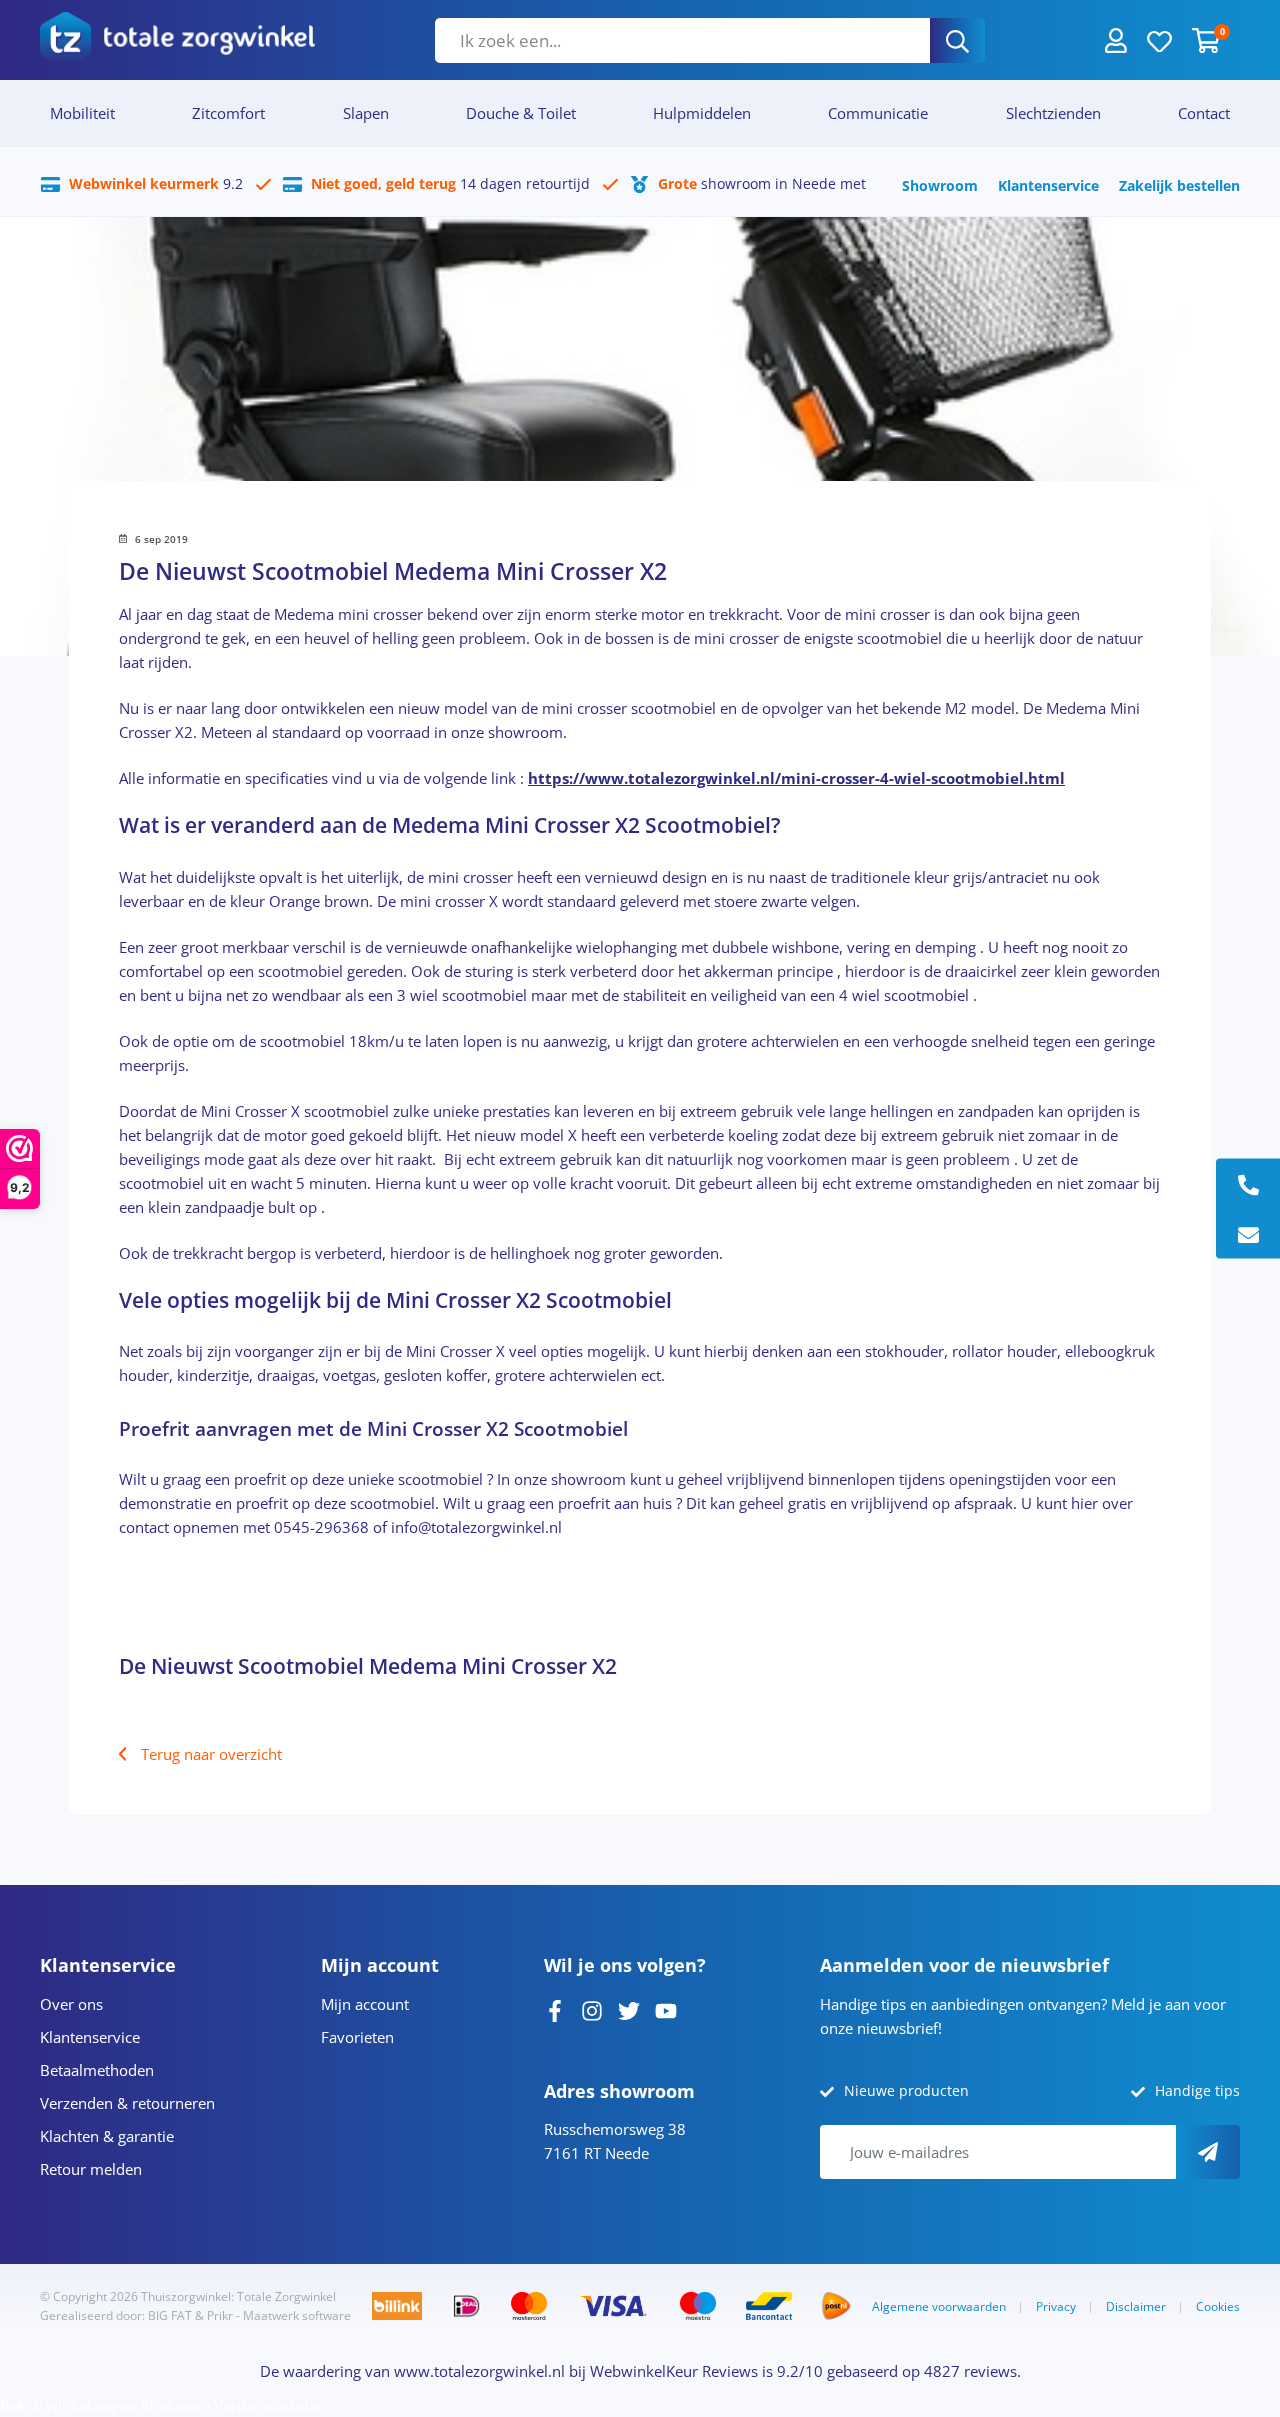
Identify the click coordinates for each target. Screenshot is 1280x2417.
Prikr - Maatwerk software (279, 2315)
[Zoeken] (957, 40)
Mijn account (365, 2004)
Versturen (1208, 2152)
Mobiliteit (82, 113)
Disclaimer (1136, 2306)
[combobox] (682, 40)
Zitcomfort (228, 113)
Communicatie (878, 113)
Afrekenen (175, 2405)
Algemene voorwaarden (939, 2306)
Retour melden (91, 2169)
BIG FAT (170, 2315)
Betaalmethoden (97, 2070)
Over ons (71, 2004)
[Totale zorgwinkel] (177, 39)
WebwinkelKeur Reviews (674, 2371)
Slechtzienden (1053, 113)
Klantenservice (1048, 185)
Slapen (366, 113)
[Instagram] (592, 2009)
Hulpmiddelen (702, 113)
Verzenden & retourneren (127, 2103)
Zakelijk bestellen (1179, 185)
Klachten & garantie (107, 2136)
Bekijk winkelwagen (68, 2405)
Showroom (940, 185)
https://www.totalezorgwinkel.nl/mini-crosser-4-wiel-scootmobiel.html (796, 778)
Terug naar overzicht (211, 1754)
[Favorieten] (1159, 40)
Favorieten (357, 2037)
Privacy (1056, 2306)
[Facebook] (555, 2009)
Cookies (1218, 2306)
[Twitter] (629, 2009)
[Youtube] (666, 2009)
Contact (1204, 113)
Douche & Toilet (521, 113)
